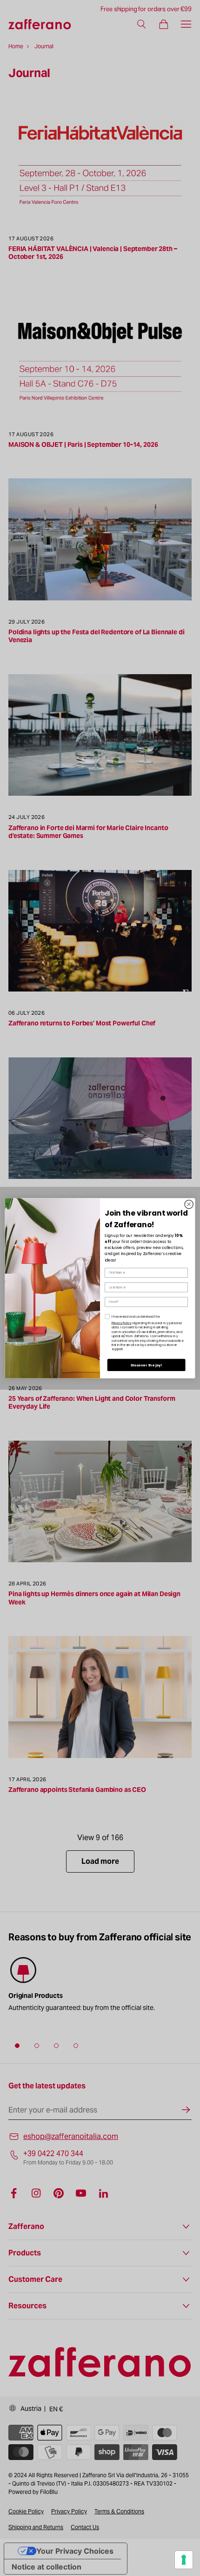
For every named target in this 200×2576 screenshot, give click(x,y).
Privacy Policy (122, 1323)
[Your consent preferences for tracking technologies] (184, 2560)
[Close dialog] (189, 1204)
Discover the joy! (147, 1365)
